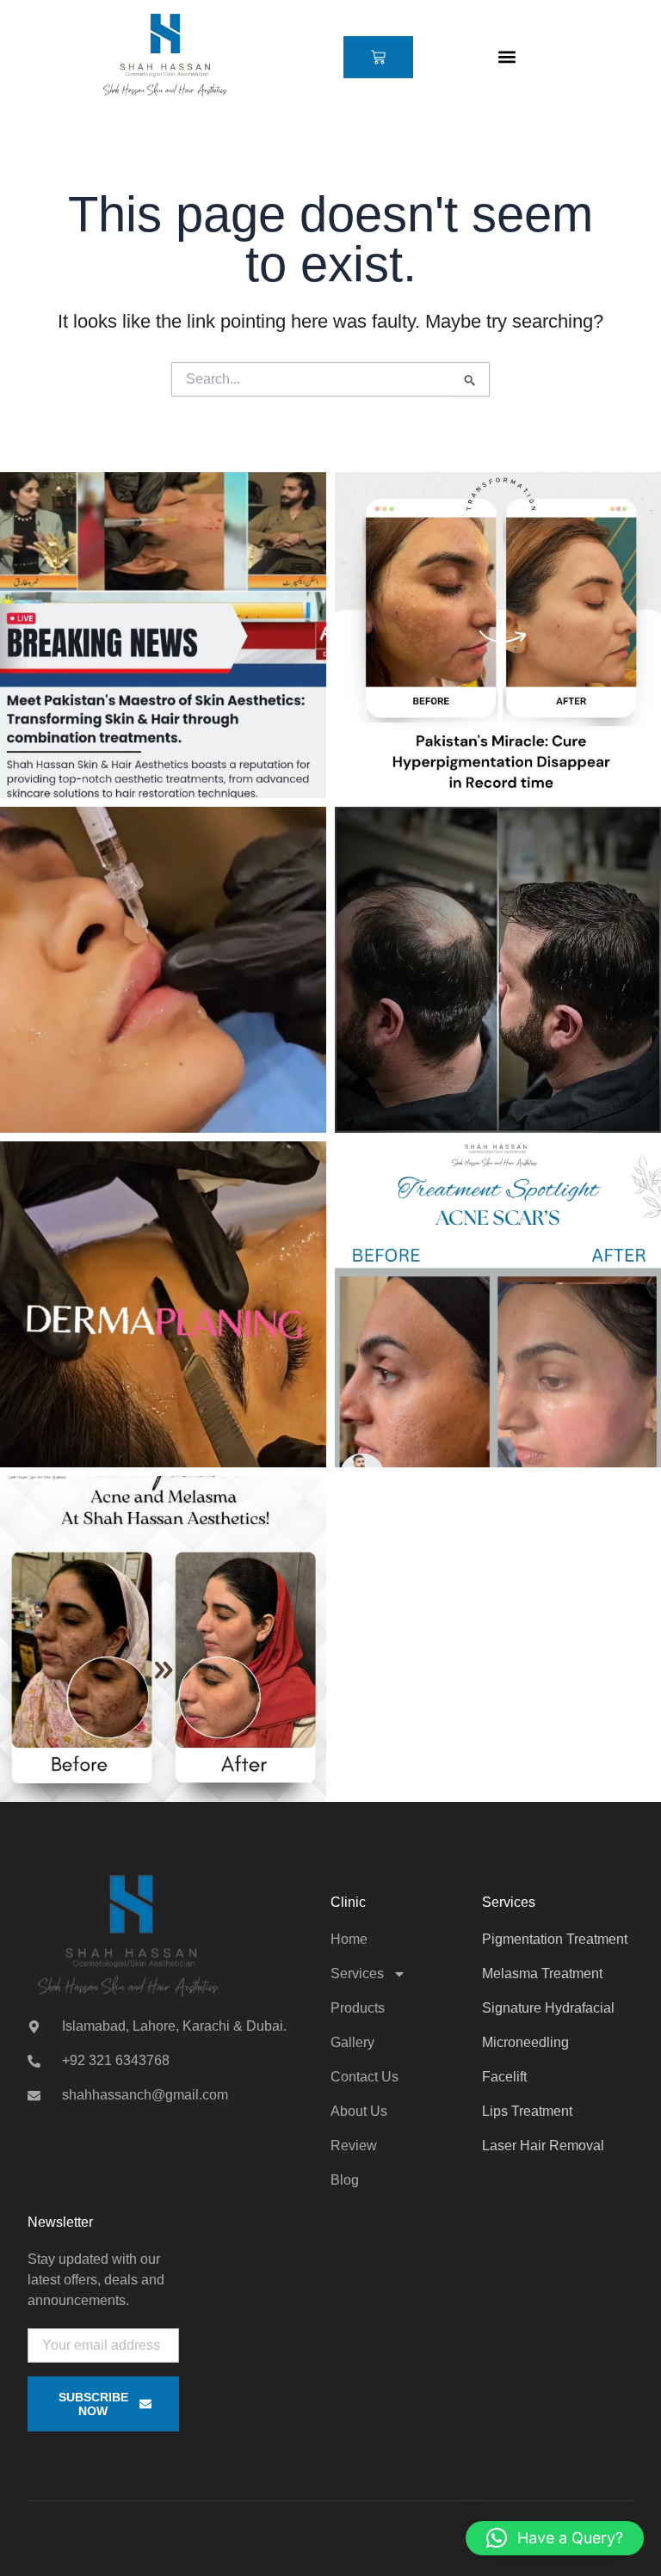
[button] (507, 57)
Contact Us (364, 2077)
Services (357, 1973)
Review (354, 2146)
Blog (345, 2180)
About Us (359, 2111)
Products (358, 2008)
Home (349, 1939)
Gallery (352, 2042)
